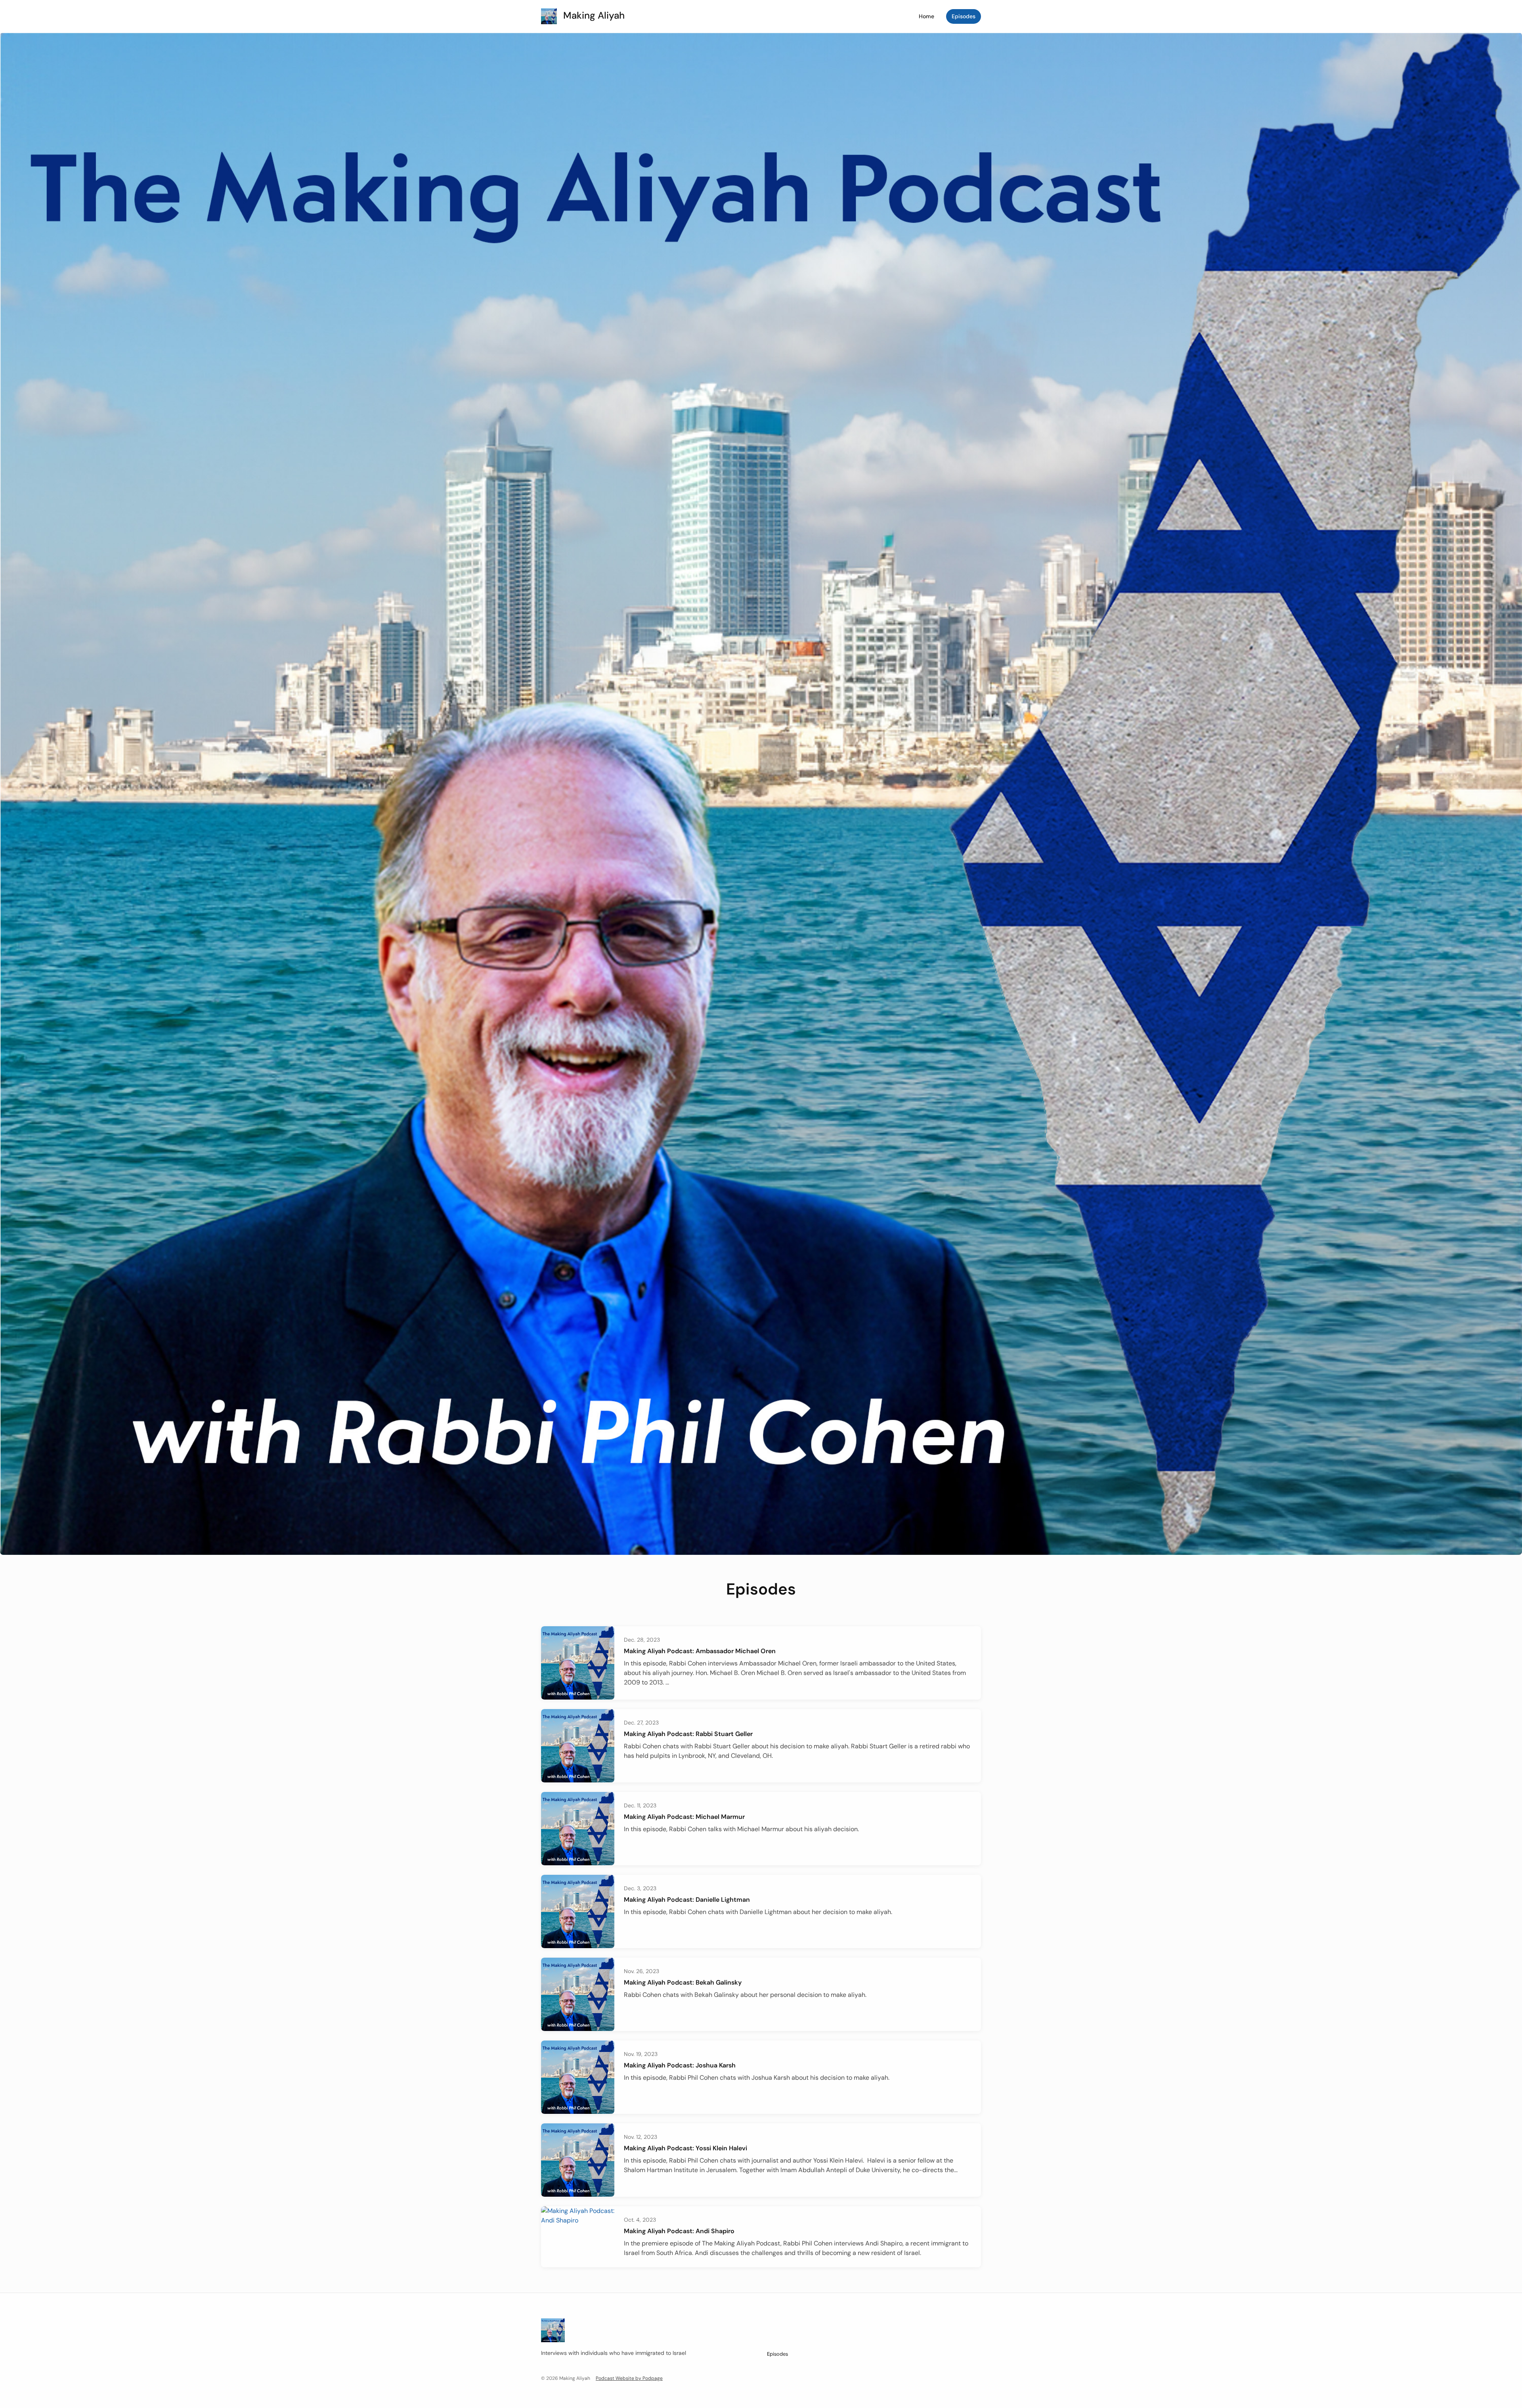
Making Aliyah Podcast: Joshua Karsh (680, 2065)
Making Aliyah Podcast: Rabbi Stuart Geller (688, 1734)
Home (926, 16)
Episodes (964, 16)
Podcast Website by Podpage (629, 2378)
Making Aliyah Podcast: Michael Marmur (684, 1817)
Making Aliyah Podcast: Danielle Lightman (687, 1900)
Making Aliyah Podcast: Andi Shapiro (679, 2231)
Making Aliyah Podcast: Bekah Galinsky (683, 1982)
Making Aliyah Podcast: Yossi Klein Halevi (685, 2148)
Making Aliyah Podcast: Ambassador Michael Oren (700, 1651)
